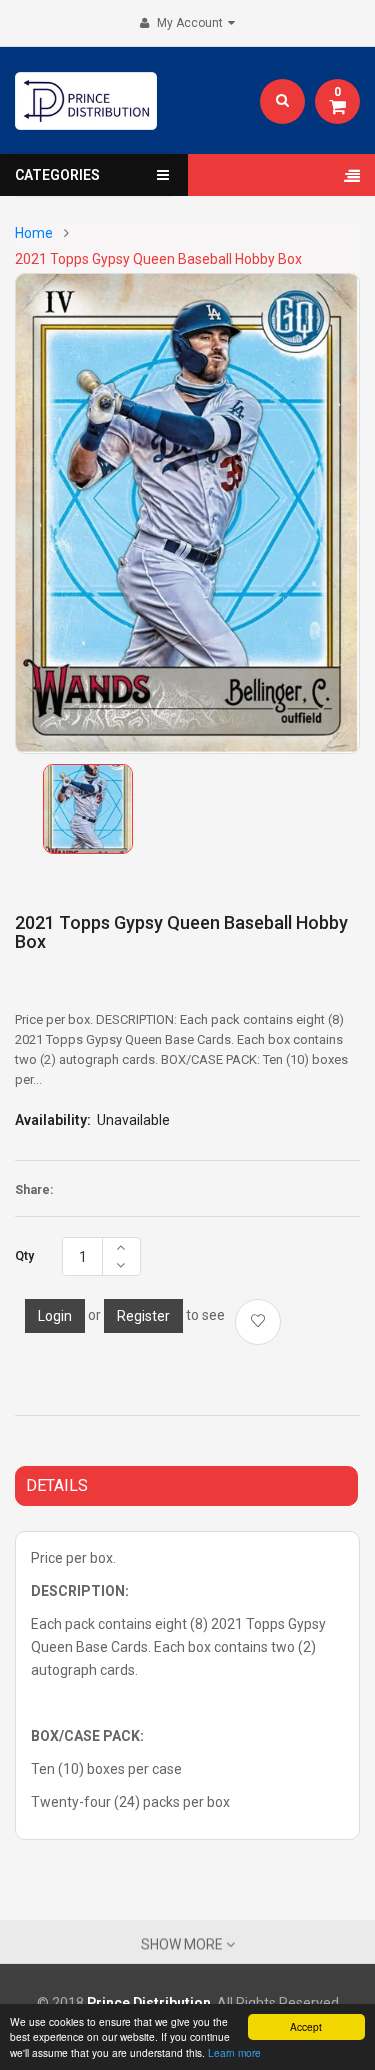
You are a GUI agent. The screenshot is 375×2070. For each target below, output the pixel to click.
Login (55, 1316)
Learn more (234, 2052)
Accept (306, 2026)
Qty (24, 1256)
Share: (34, 1190)
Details (57, 1485)
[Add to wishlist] (258, 1322)
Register (143, 1316)
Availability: (53, 1120)
